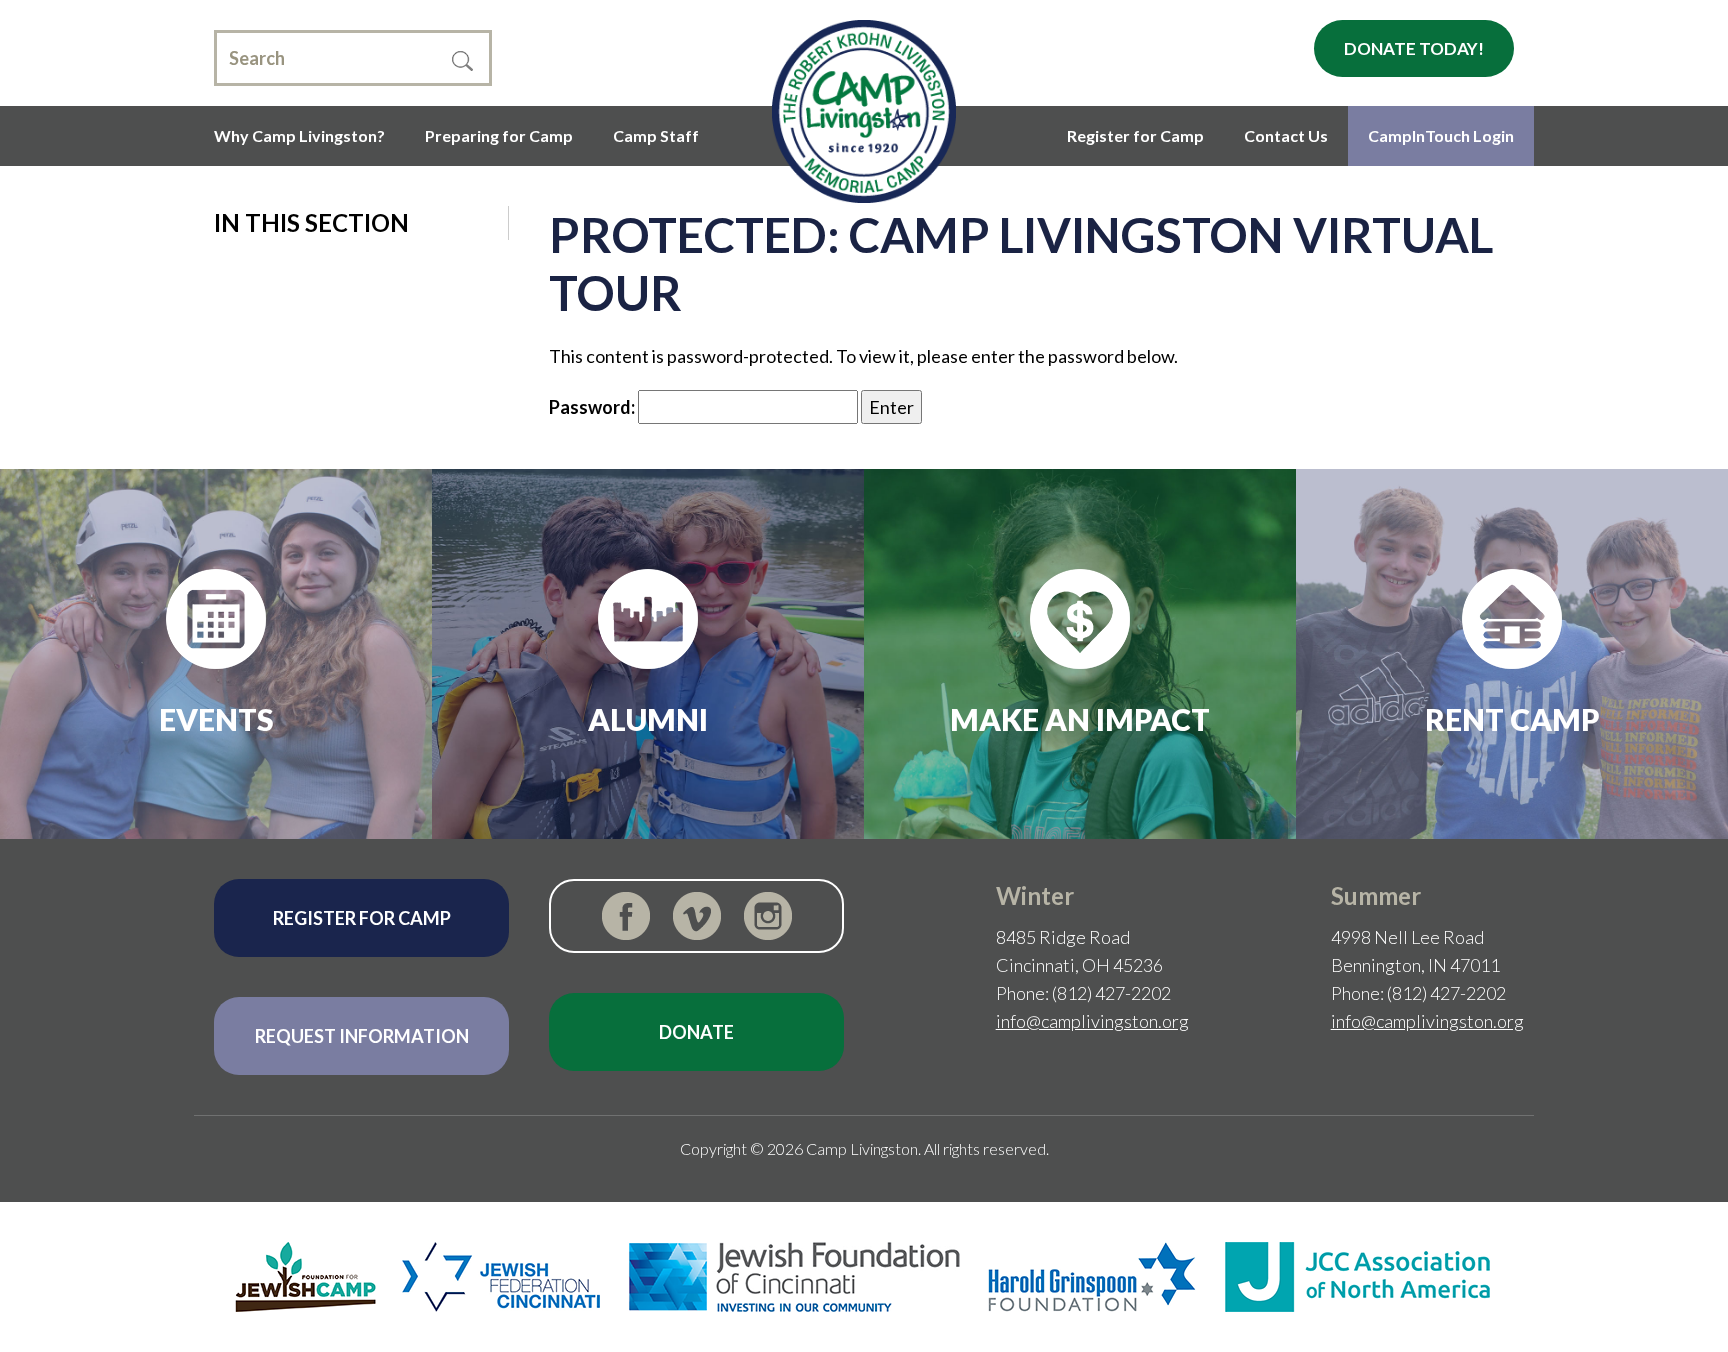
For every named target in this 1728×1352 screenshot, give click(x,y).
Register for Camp (1135, 135)
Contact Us (1286, 135)
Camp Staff (656, 135)
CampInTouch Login (1441, 135)
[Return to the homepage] (863, 111)
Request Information (362, 1036)
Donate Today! (1414, 48)
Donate (696, 1032)
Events (216, 719)
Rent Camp (1512, 719)
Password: (593, 407)
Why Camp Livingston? (299, 135)
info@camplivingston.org (1092, 1021)
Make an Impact (1080, 719)
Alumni (648, 719)
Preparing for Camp (499, 135)
